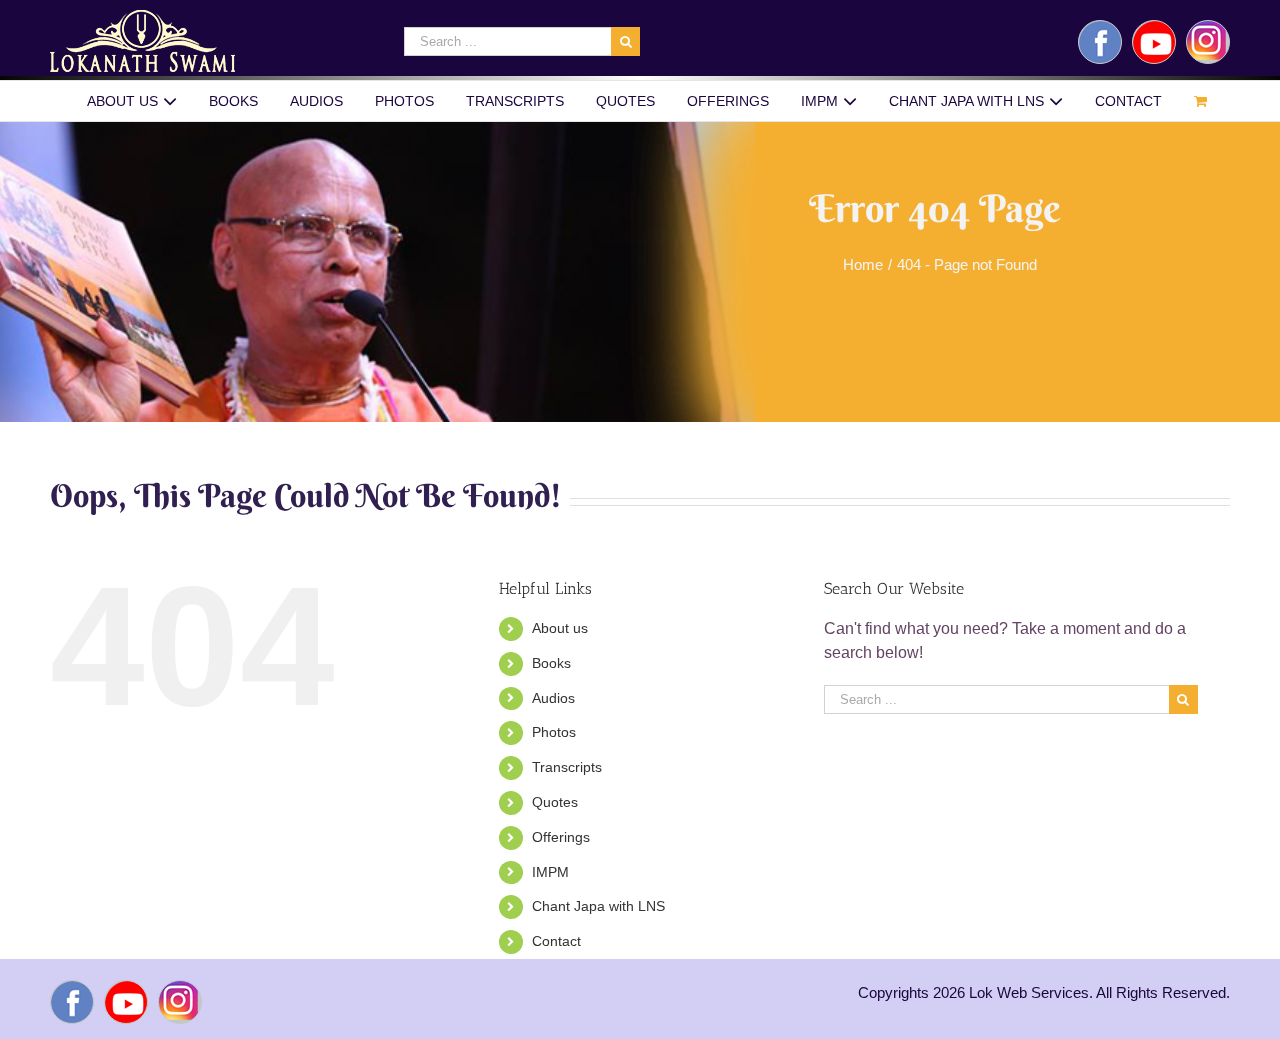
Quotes (555, 802)
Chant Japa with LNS (598, 906)
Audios (553, 698)
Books (551, 663)
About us (560, 628)
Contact (556, 941)
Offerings (561, 837)
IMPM (550, 872)
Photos (554, 732)
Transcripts (567, 767)
